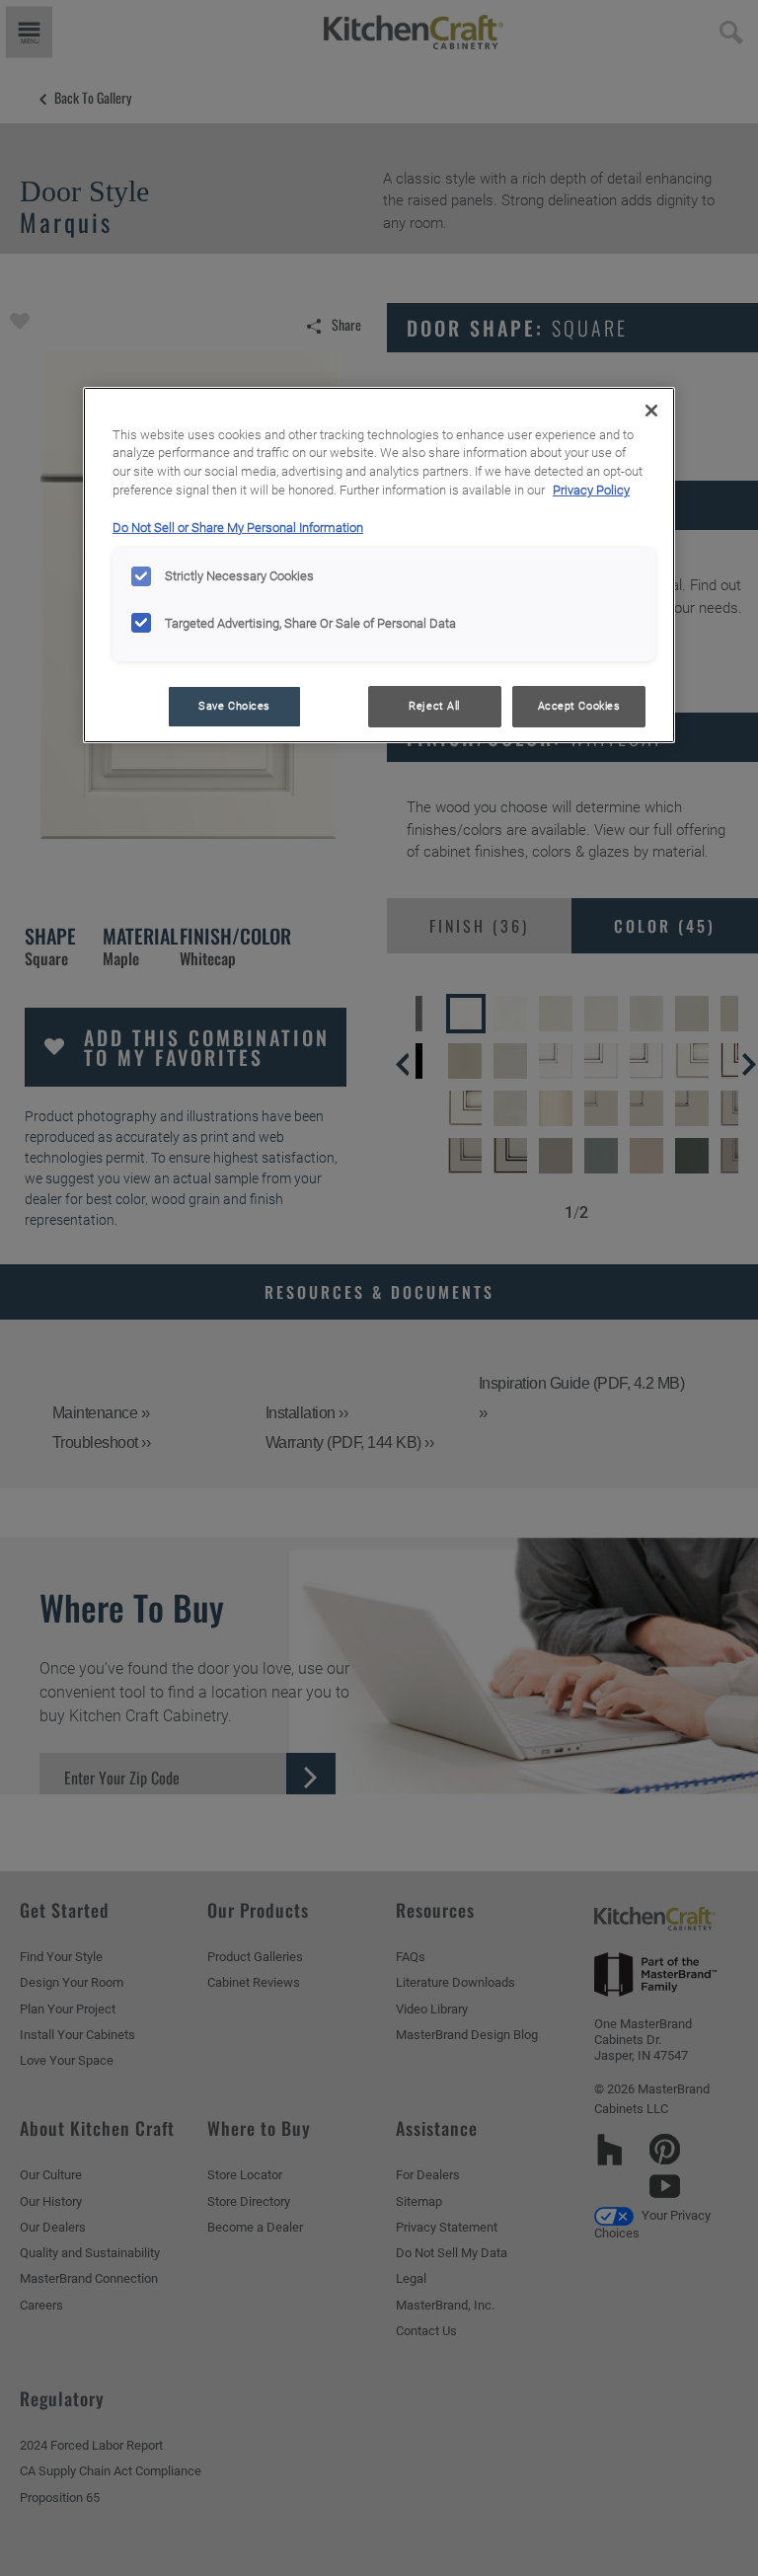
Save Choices (234, 706)
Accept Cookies (579, 706)
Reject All (434, 706)
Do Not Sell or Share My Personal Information (238, 528)
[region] (379, 566)
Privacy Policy (591, 490)
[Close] (651, 411)
